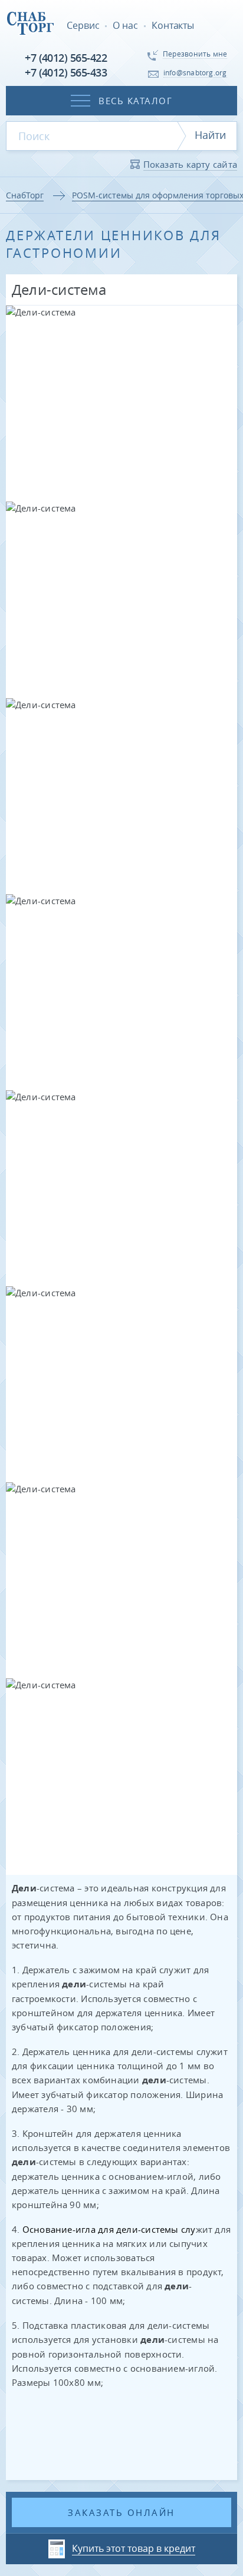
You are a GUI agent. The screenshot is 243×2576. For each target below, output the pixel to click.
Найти (210, 135)
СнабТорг (25, 195)
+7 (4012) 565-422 (66, 58)
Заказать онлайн (121, 2512)
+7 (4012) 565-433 (66, 72)
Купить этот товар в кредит (134, 2548)
